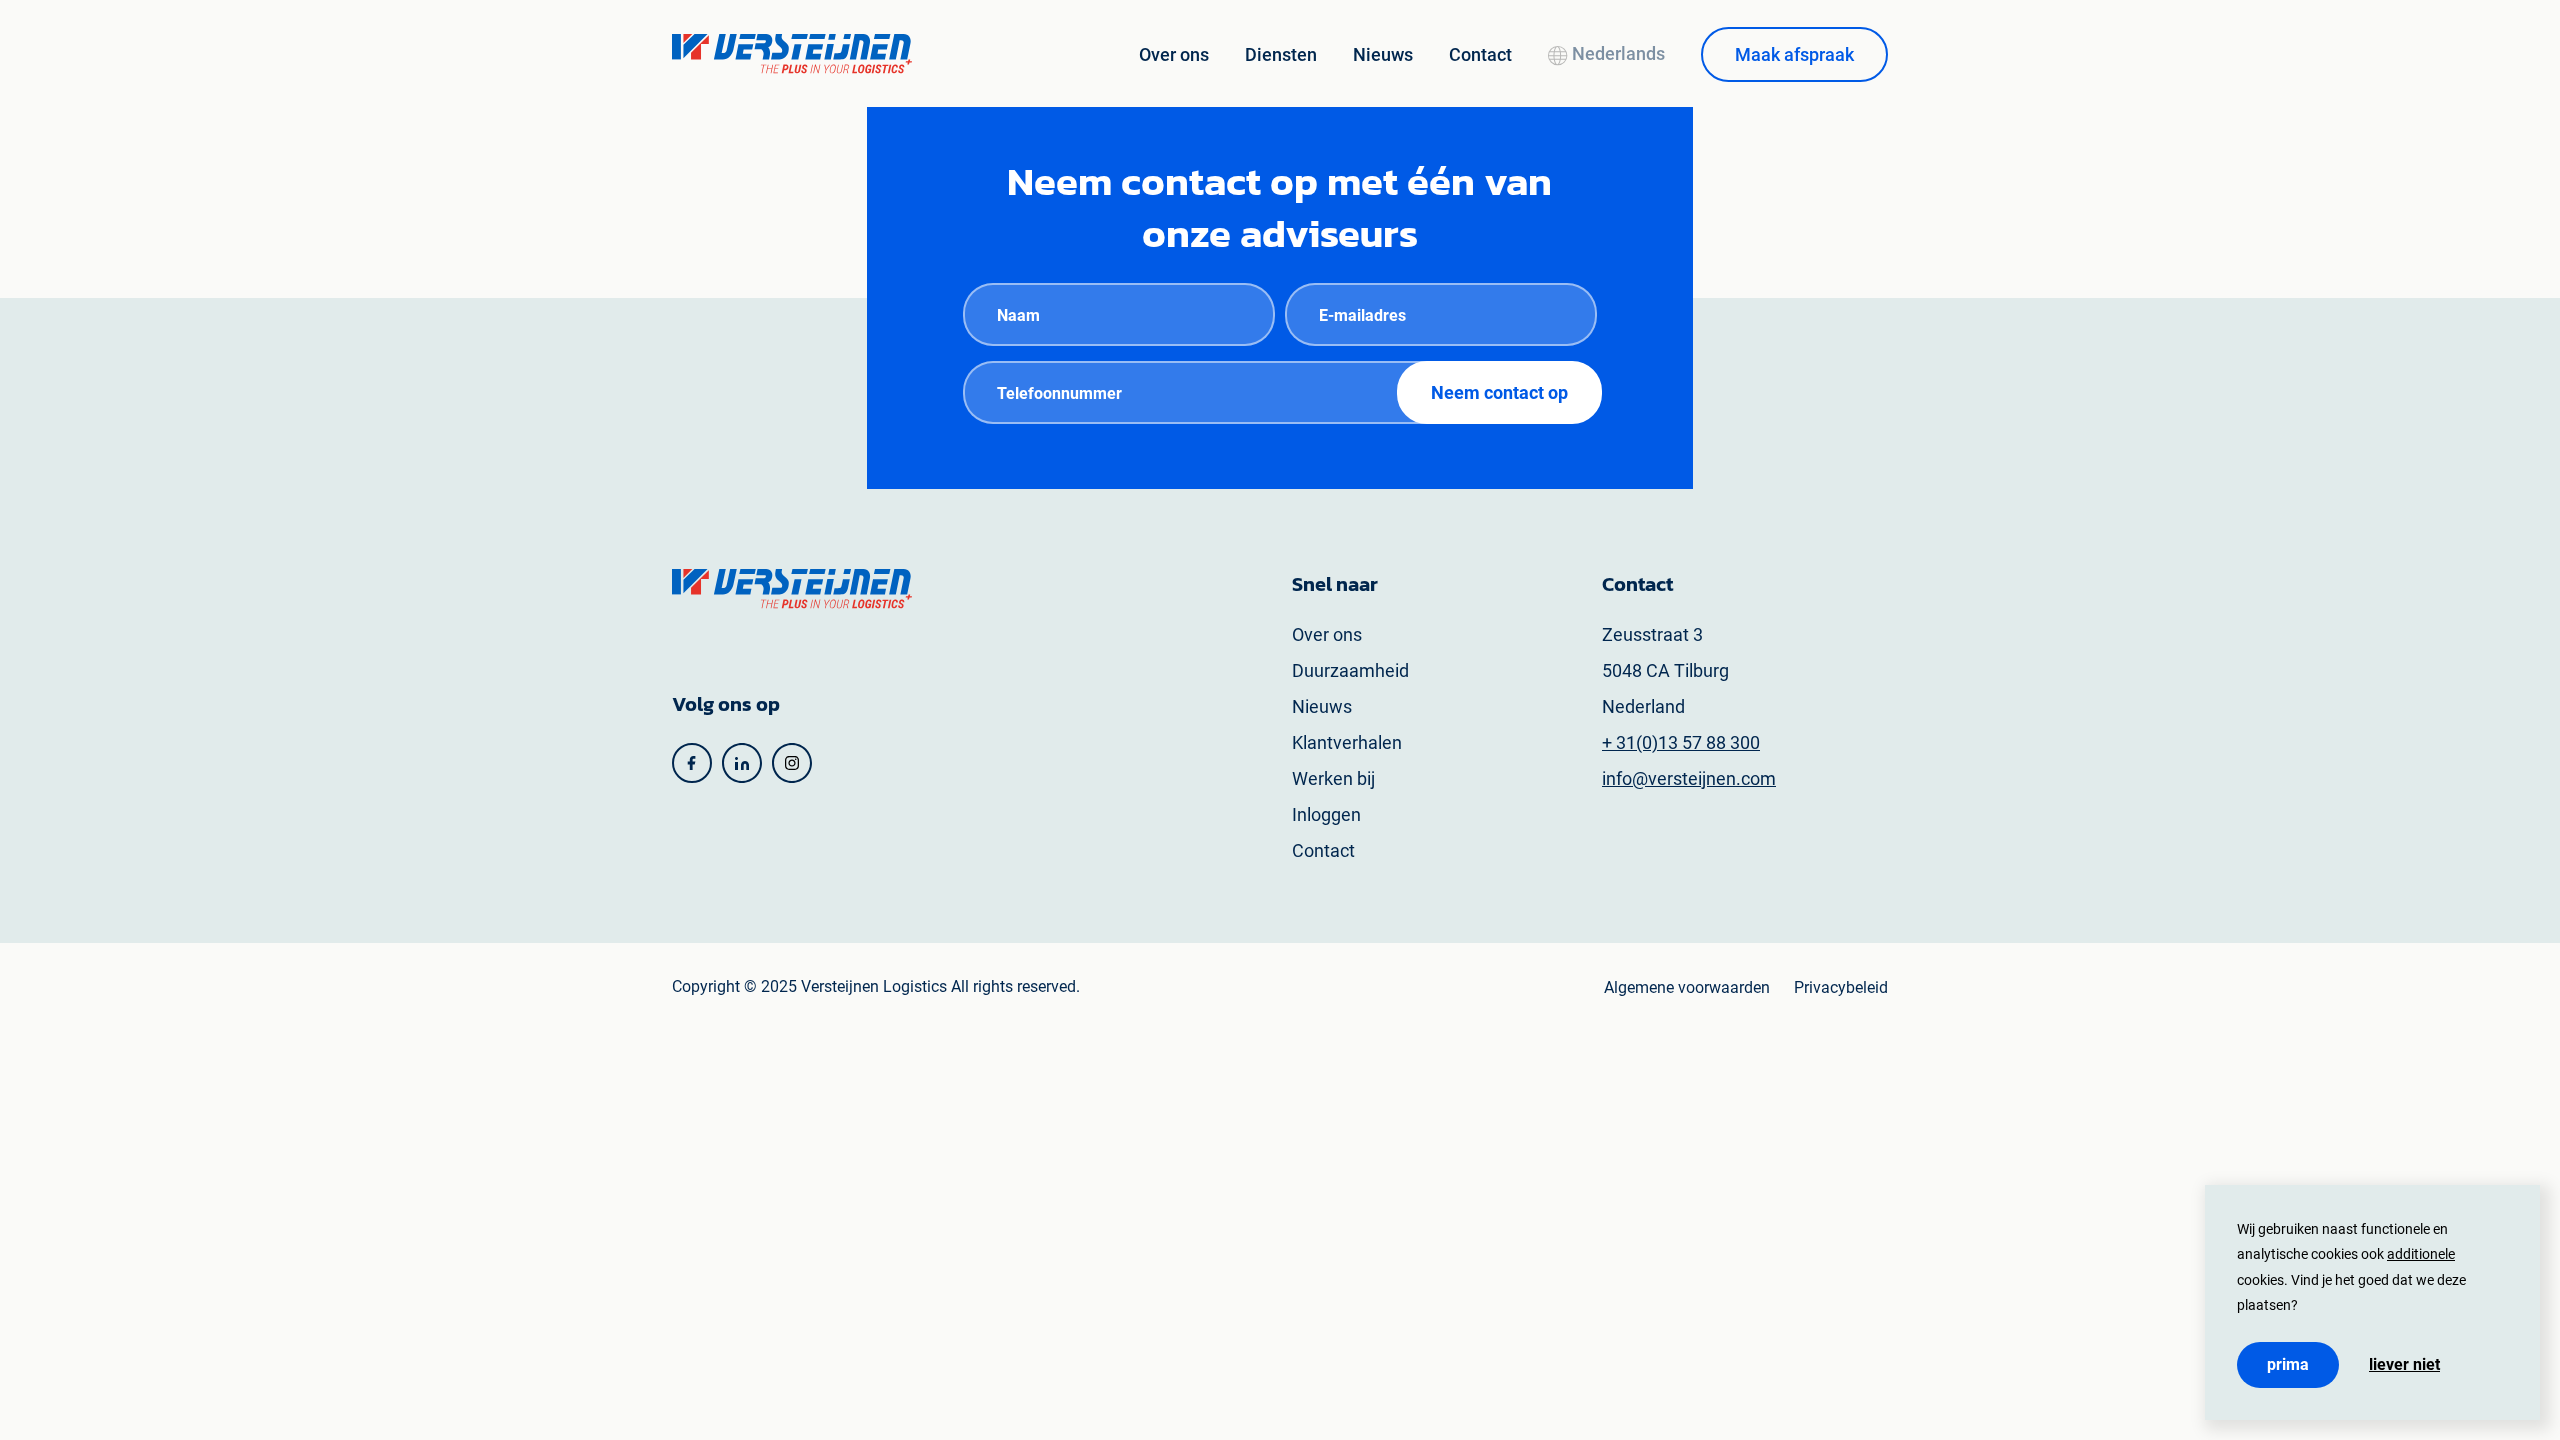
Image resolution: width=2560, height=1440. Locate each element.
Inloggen (1326, 814)
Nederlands (1616, 53)
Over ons (1174, 54)
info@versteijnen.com (1689, 778)
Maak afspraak (1794, 54)
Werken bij (1333, 778)
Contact (1480, 54)
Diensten (1281, 54)
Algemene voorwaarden (1687, 987)
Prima (2288, 1364)
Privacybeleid (1841, 987)
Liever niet (2404, 1365)
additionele (2421, 1254)
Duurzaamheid (1350, 670)
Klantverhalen (1347, 742)
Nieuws (1383, 54)
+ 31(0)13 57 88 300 (1681, 742)
